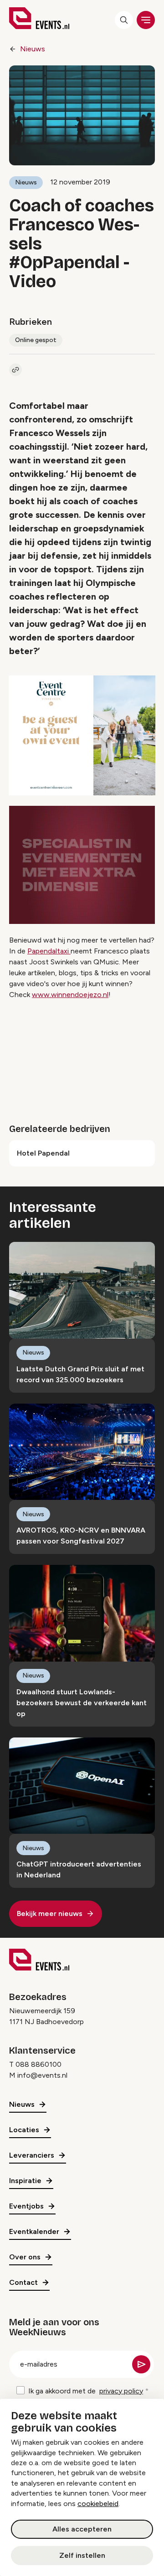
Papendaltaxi (49, 951)
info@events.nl (42, 2075)
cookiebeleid (98, 2504)
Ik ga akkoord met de (86, 2391)
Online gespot (36, 340)
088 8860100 (38, 2064)
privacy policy (121, 2391)
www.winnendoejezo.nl (70, 995)
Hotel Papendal (43, 1153)
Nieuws (33, 49)
